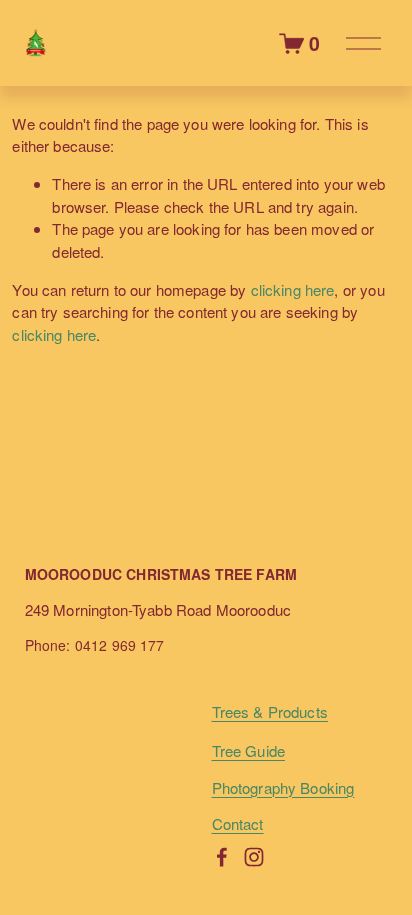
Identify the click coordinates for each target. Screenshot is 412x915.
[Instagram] (254, 857)
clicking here (293, 289)
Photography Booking (283, 787)
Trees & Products (270, 711)
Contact (238, 823)
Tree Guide (249, 750)
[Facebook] (222, 857)
